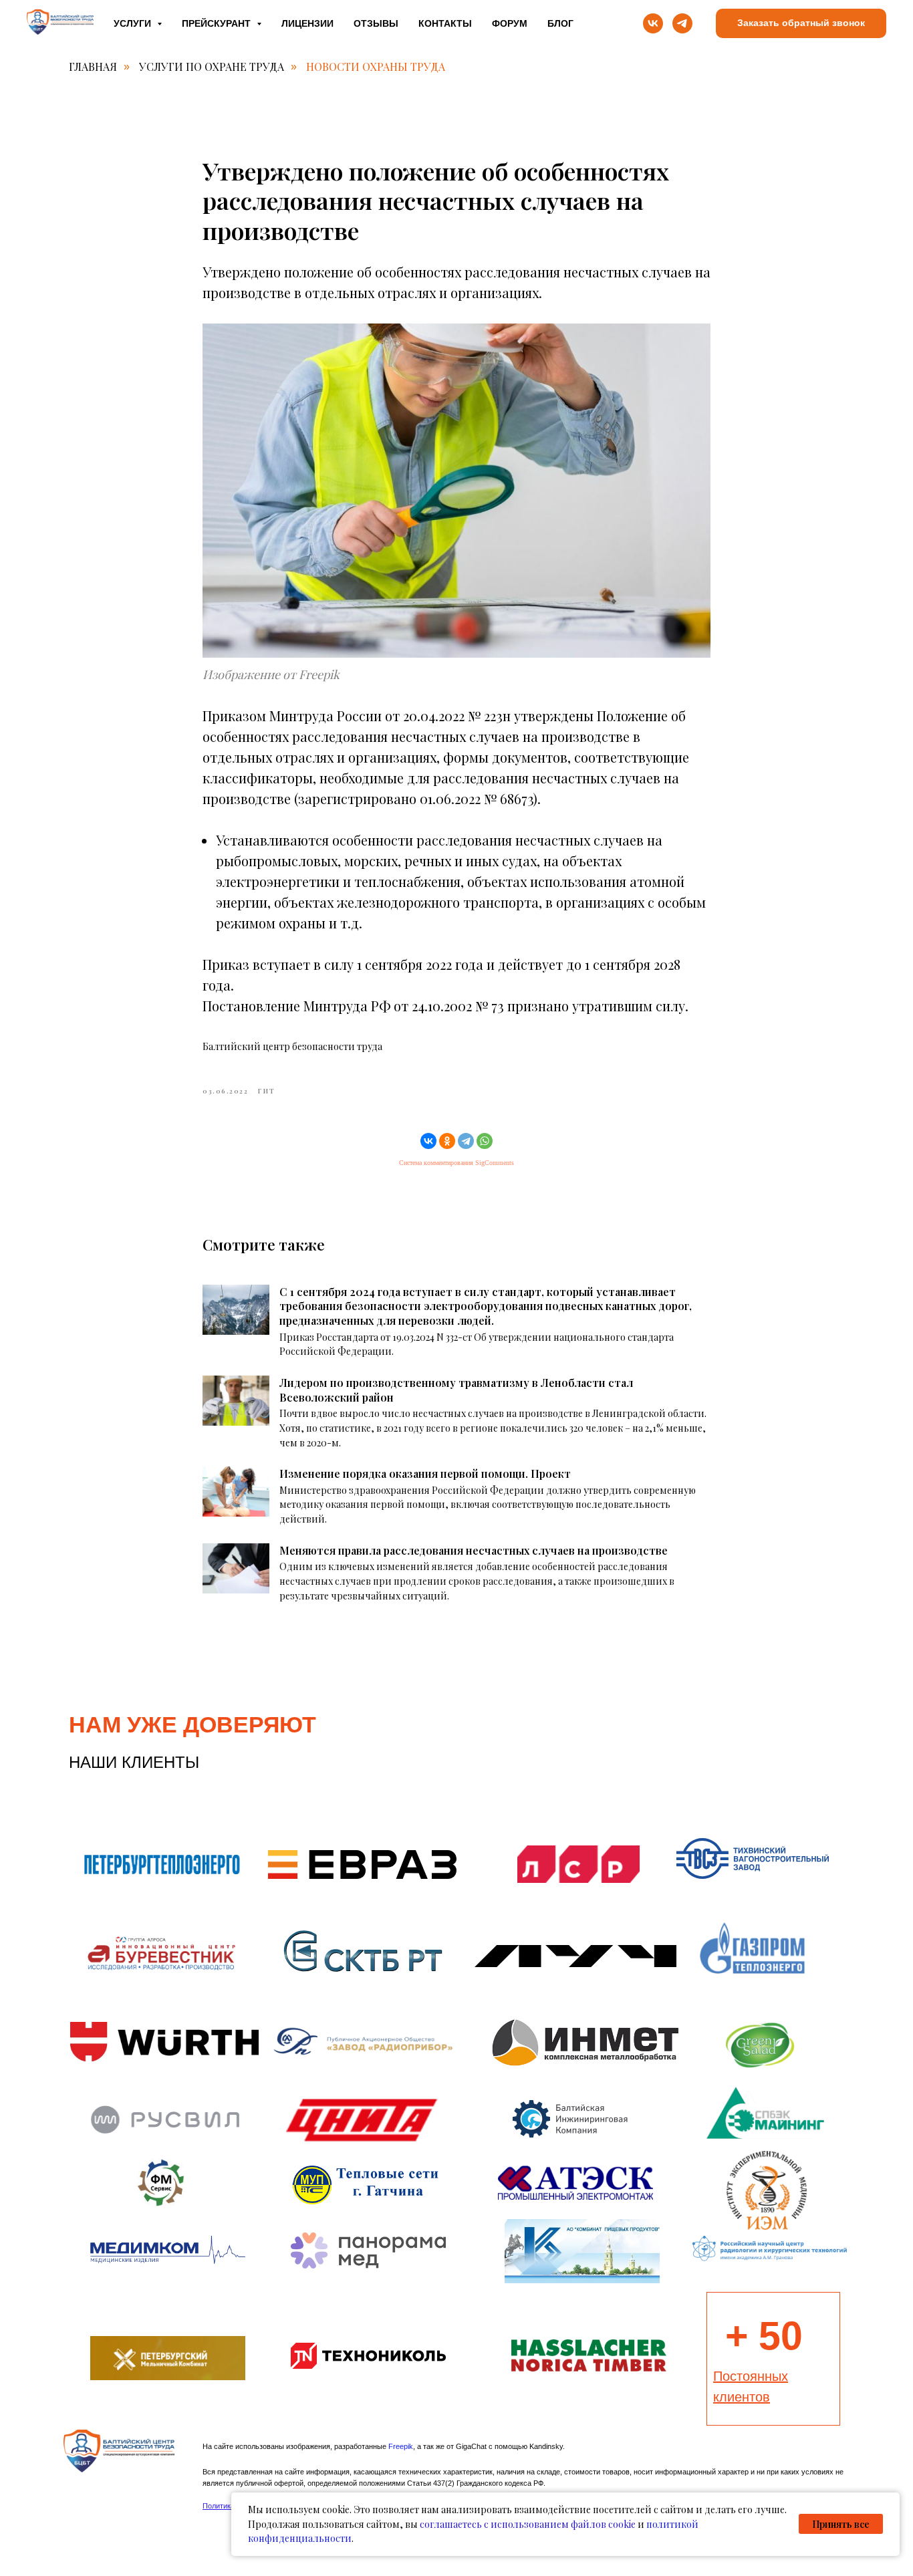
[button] (801, 24)
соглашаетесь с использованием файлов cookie (528, 2524)
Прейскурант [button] (218, 23)
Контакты (445, 23)
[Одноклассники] (447, 1141)
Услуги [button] (134, 23)
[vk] (653, 23)
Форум (510, 23)
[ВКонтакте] (428, 1141)
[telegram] (682, 23)
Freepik (401, 2446)
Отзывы (376, 23)
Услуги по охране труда (212, 67)
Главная (93, 67)
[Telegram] (466, 1141)
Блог (560, 23)
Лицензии (307, 23)
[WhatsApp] (485, 1141)
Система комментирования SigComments (456, 1163)
